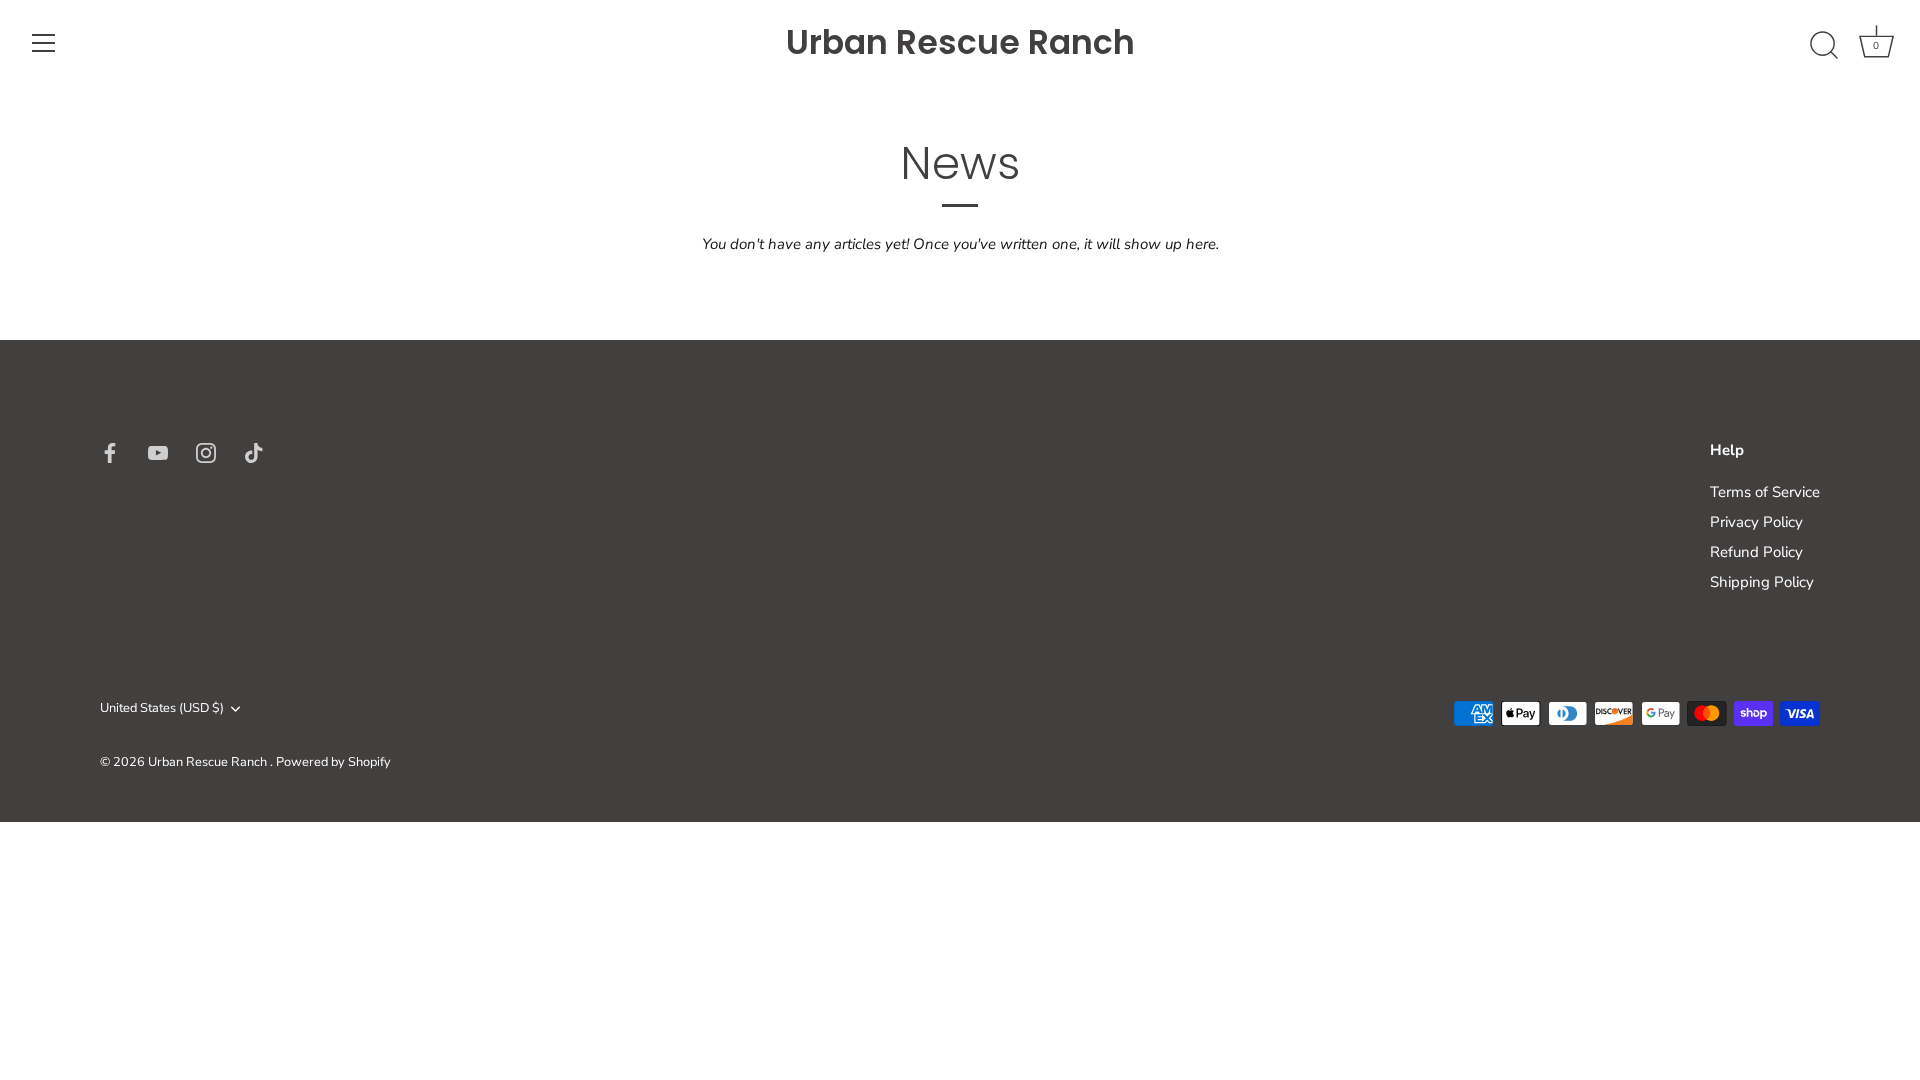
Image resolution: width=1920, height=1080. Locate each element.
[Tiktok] (254, 451)
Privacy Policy (1756, 522)
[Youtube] (158, 451)
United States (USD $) (162, 709)
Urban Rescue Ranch (960, 43)
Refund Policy (1756, 552)
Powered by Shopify (333, 762)
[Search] (1824, 46)
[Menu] (44, 43)
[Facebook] (110, 451)
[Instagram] (206, 451)
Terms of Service (1765, 492)
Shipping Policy (1762, 582)
